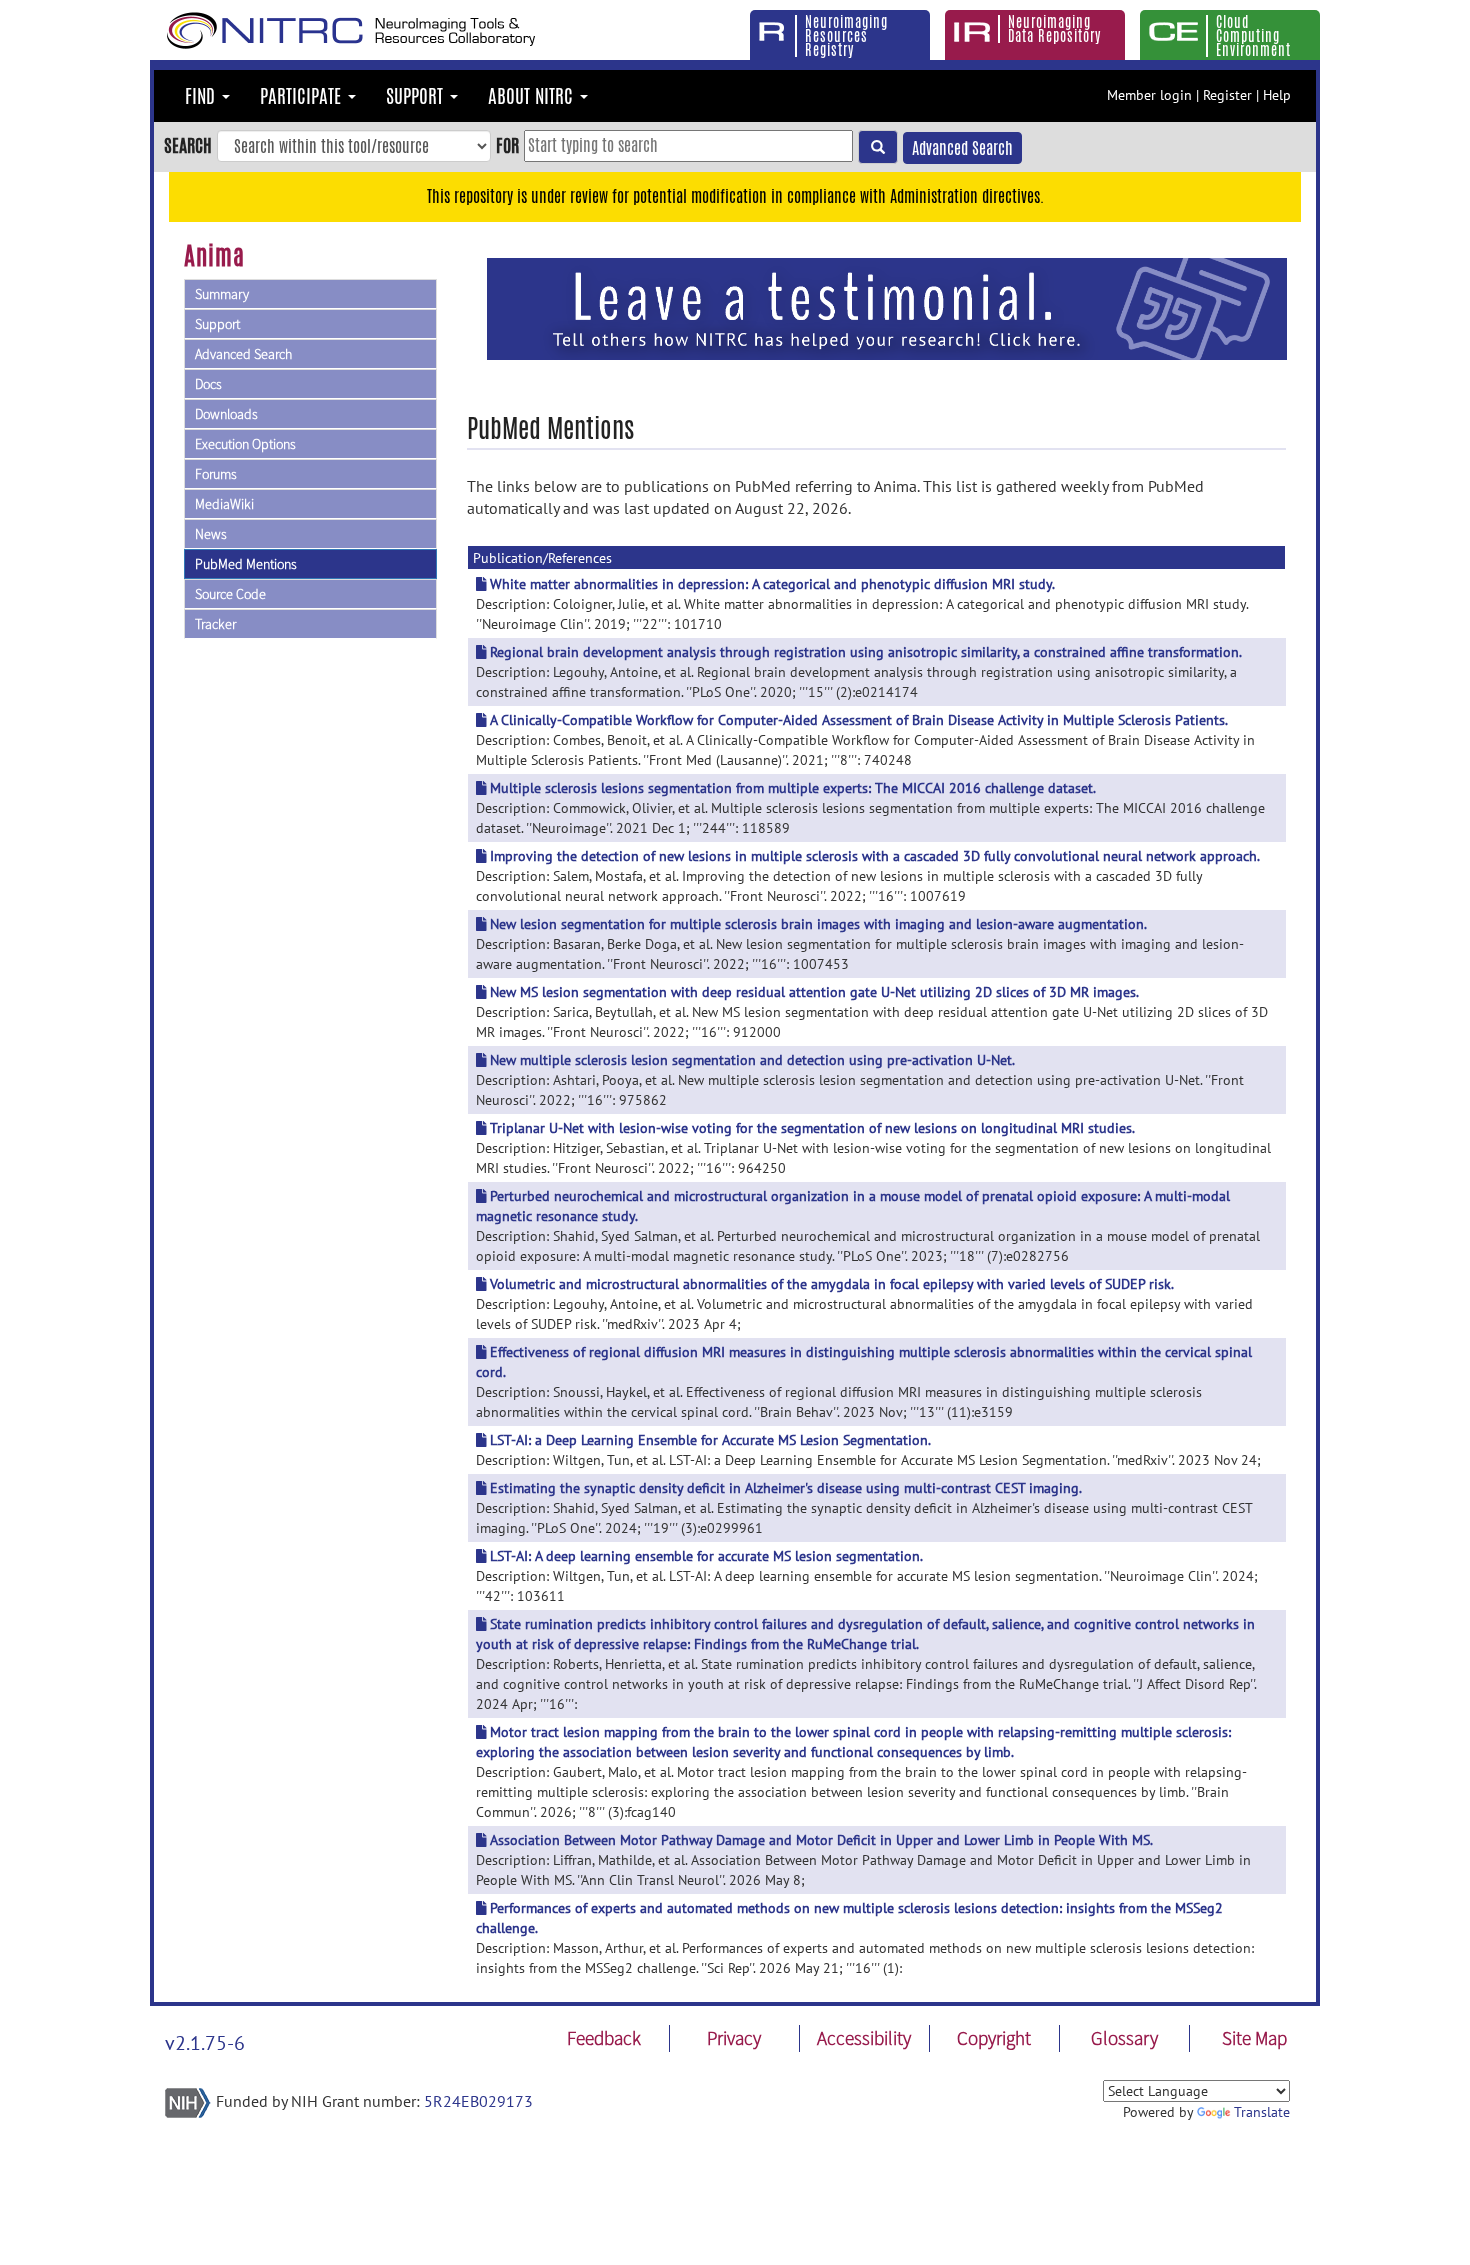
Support (217, 324)
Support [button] (417, 96)
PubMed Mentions (246, 564)
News (211, 534)
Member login (1149, 95)
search (188, 145)
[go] (878, 147)
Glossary (1124, 2038)
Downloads (226, 414)
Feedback (604, 2038)
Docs (208, 384)
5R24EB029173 (478, 2101)
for (507, 145)
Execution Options (245, 444)
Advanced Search (962, 148)
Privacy (734, 2038)
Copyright (994, 2038)
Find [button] (202, 96)
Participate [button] (303, 96)
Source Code (230, 594)
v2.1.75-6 (205, 2043)
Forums (216, 474)
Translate (1262, 2112)
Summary (222, 294)
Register (1227, 95)
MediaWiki (224, 504)
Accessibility (864, 2038)
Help (1277, 95)
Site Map (1254, 2038)
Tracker (215, 624)
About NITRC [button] (533, 96)
